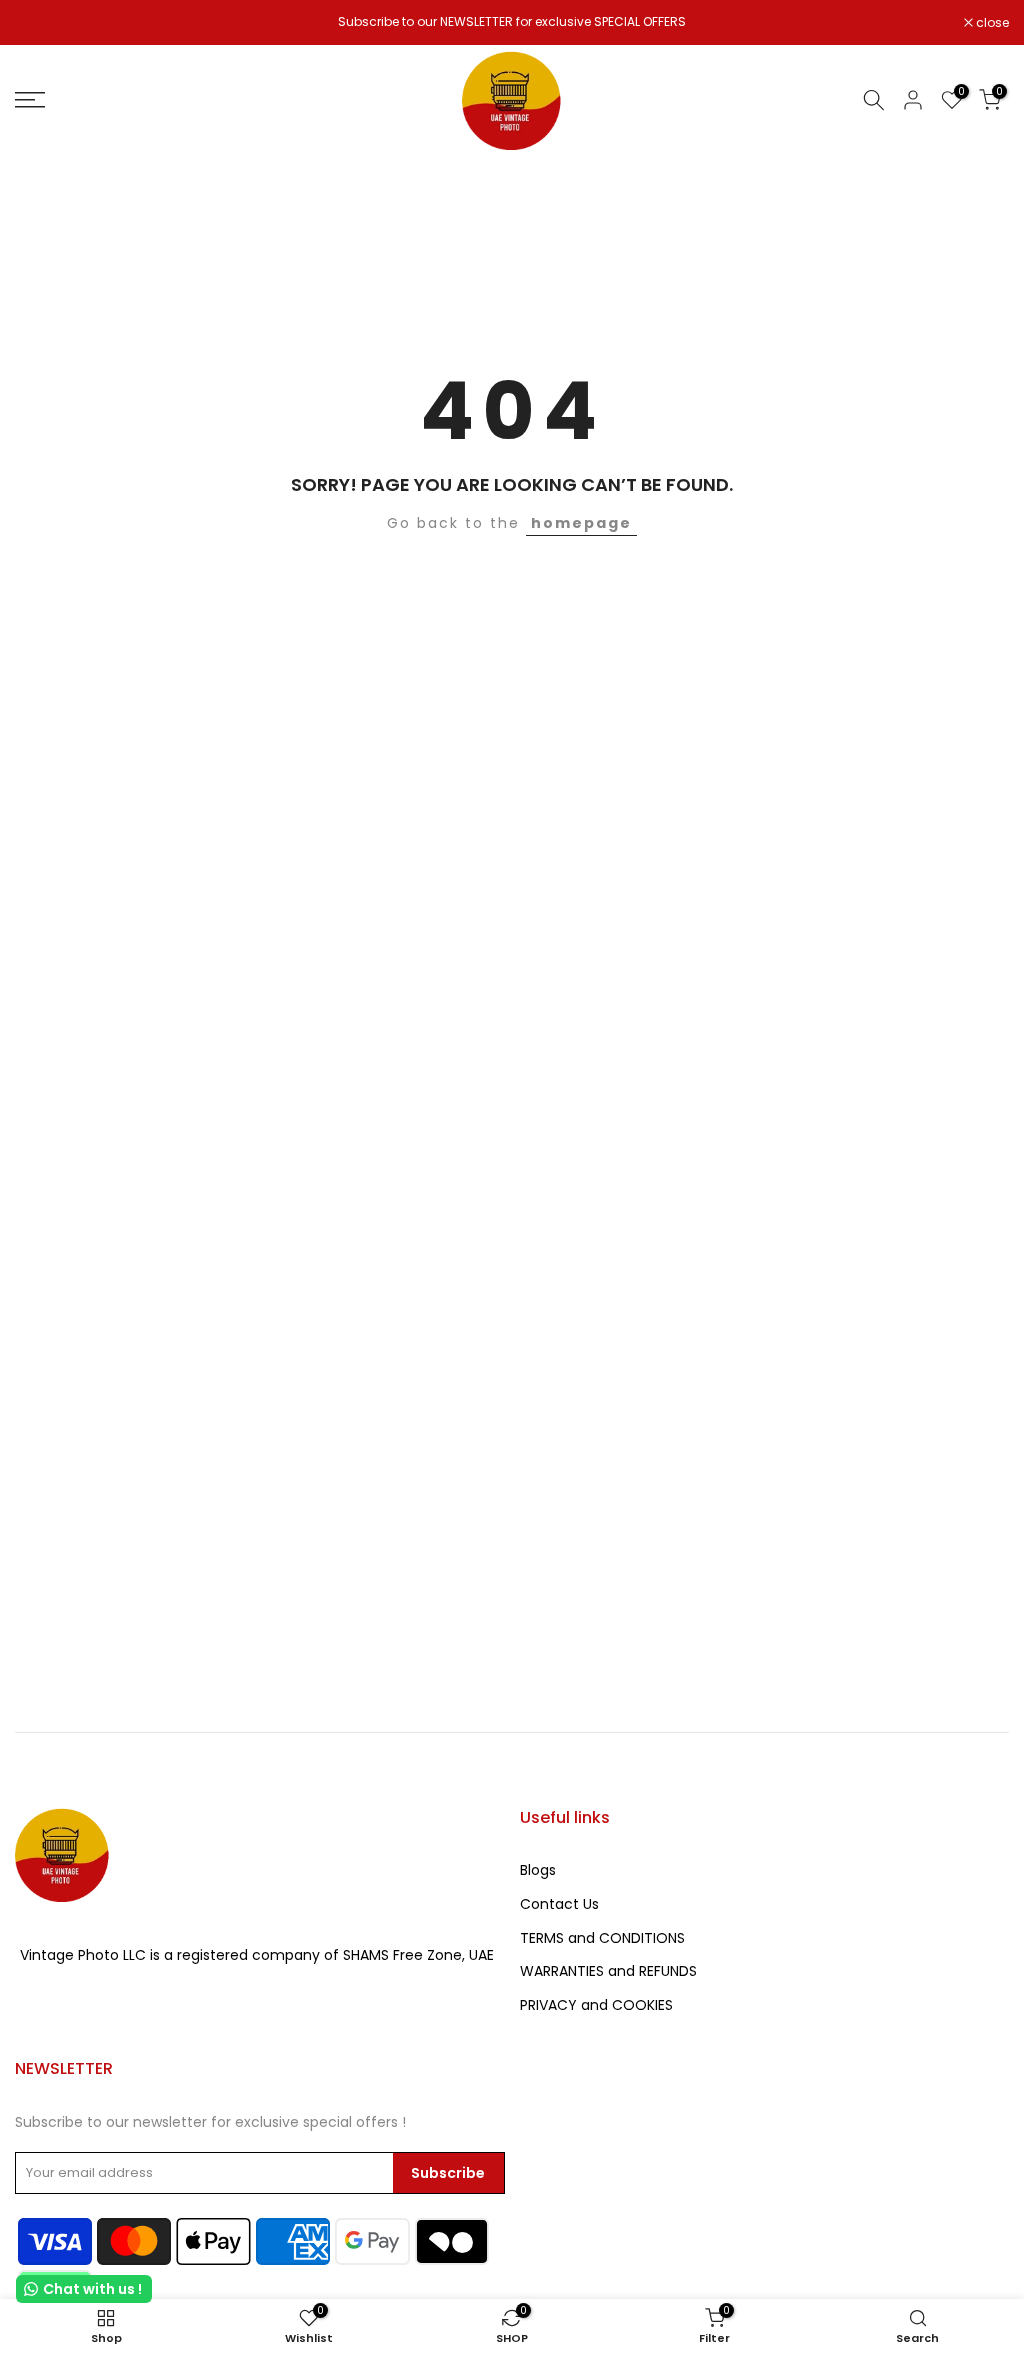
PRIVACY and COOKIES (596, 2005)
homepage (581, 523)
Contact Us (559, 1904)
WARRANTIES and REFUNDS (608, 1971)
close (42, 23)
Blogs (538, 1870)
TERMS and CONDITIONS (602, 1938)
